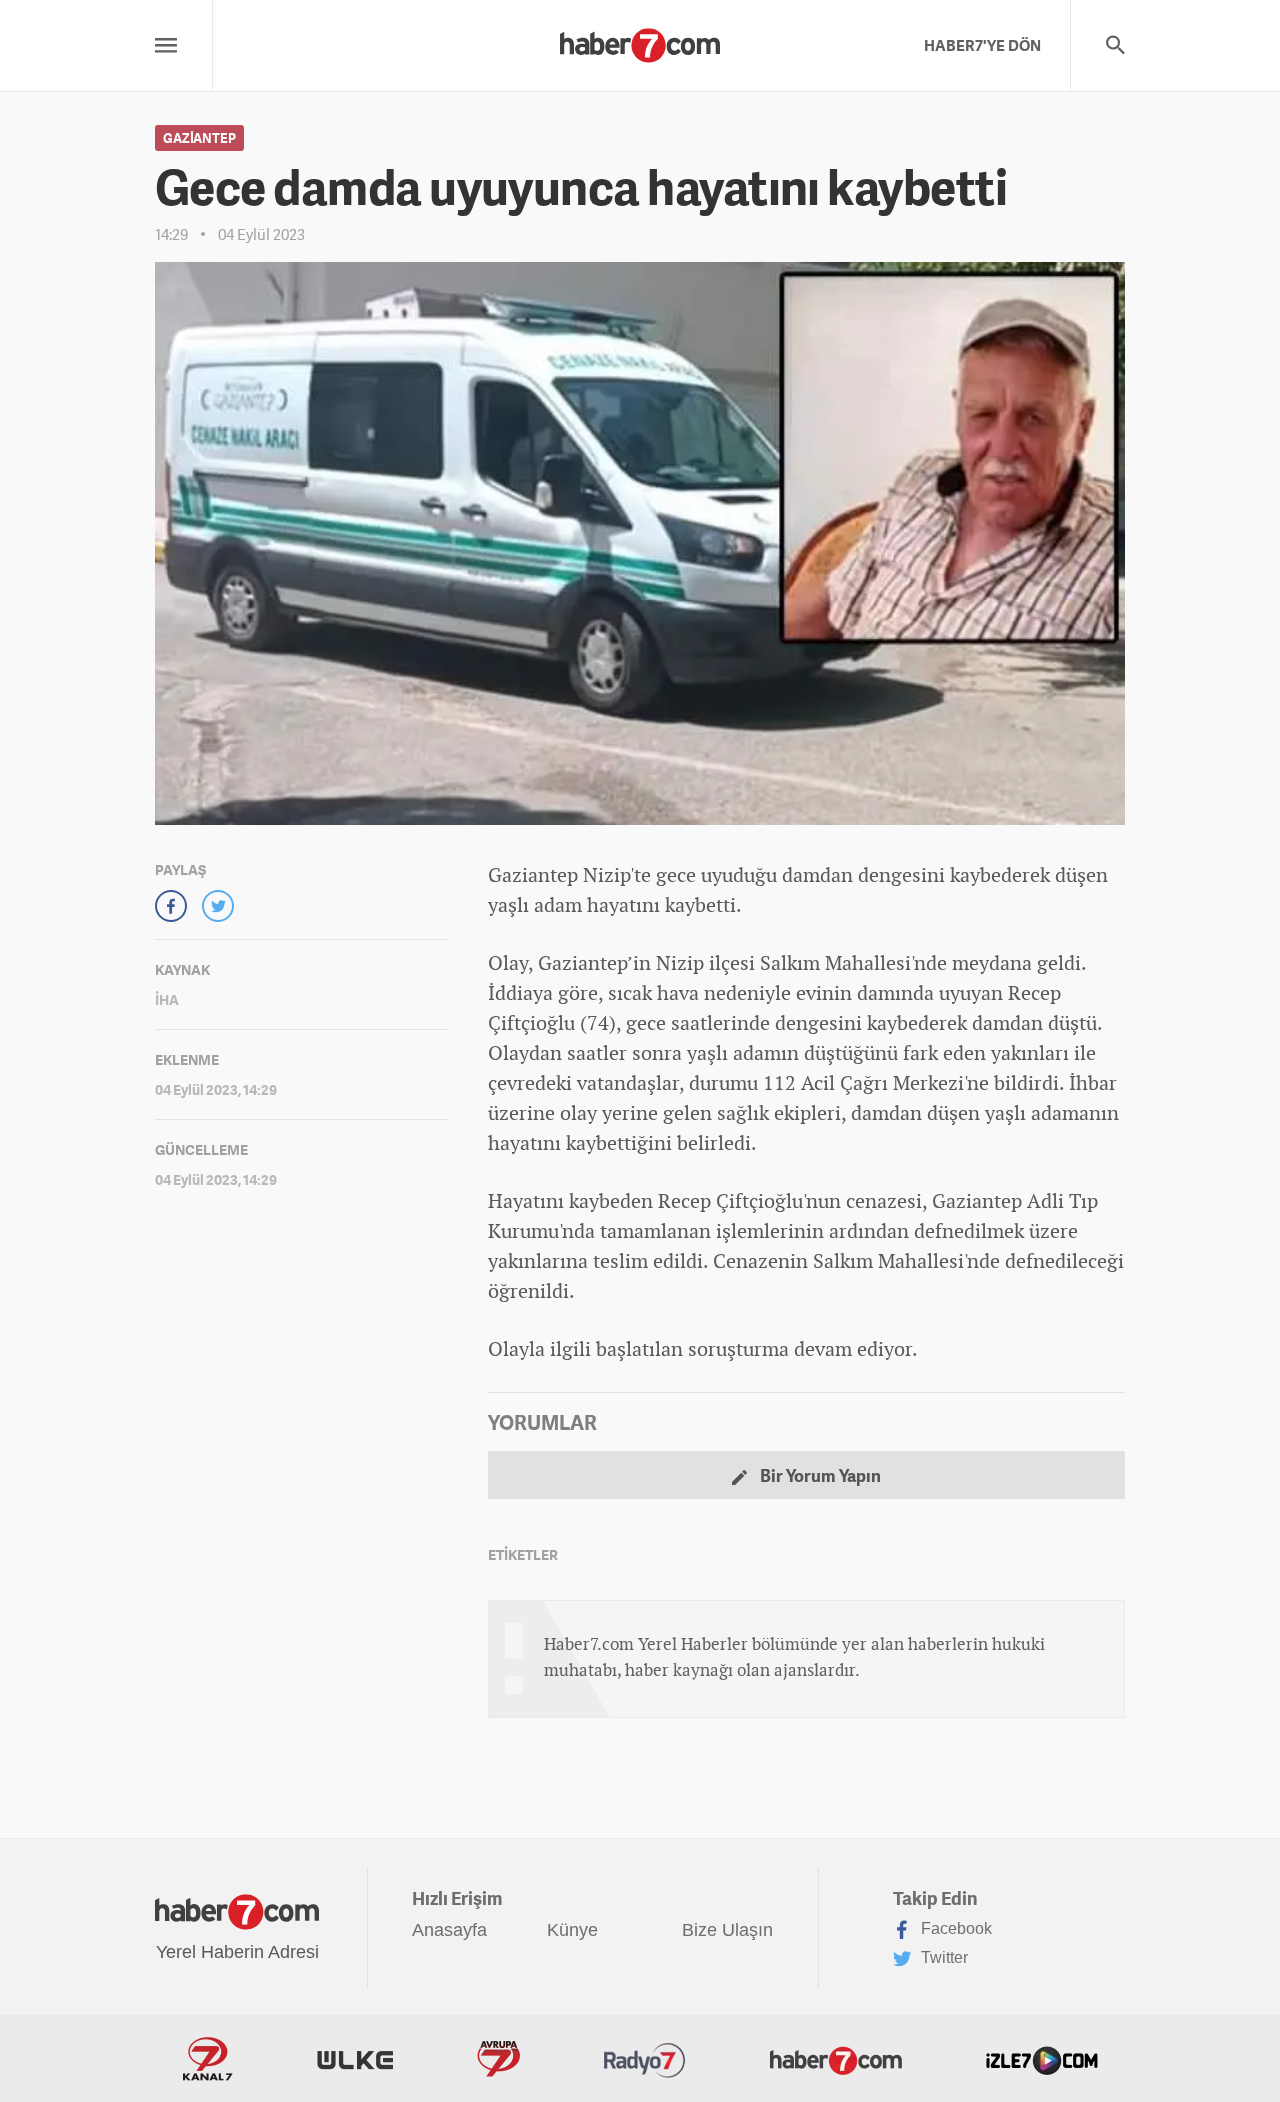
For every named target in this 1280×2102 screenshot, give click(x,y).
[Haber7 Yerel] (640, 40)
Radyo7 (645, 2059)
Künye (572, 1930)
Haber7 (836, 2059)
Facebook (954, 1928)
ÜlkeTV (355, 2059)
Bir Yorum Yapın (819, 1475)
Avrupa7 (498, 2059)
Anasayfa (449, 1930)
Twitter (942, 1957)
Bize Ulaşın (727, 1930)
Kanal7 (208, 2059)
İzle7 (1042, 2059)
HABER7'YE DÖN (982, 45)
